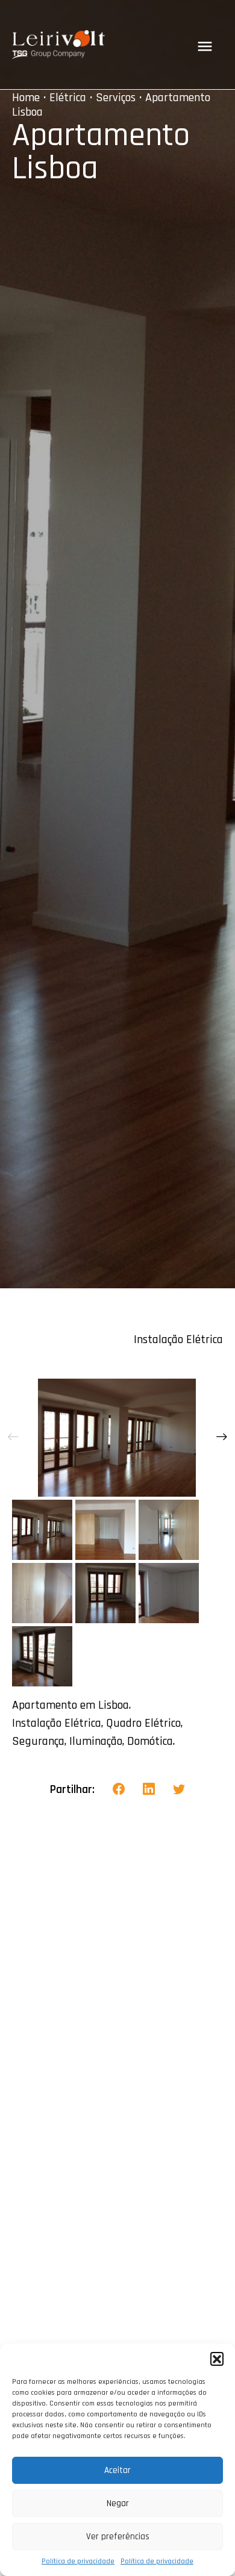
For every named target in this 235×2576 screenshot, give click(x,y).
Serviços (116, 98)
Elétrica (68, 98)
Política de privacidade (78, 2561)
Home (26, 98)
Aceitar (117, 2470)
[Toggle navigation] (205, 46)
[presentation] (13, 1438)
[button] (217, 2359)
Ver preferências (118, 2537)
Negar (118, 2503)
